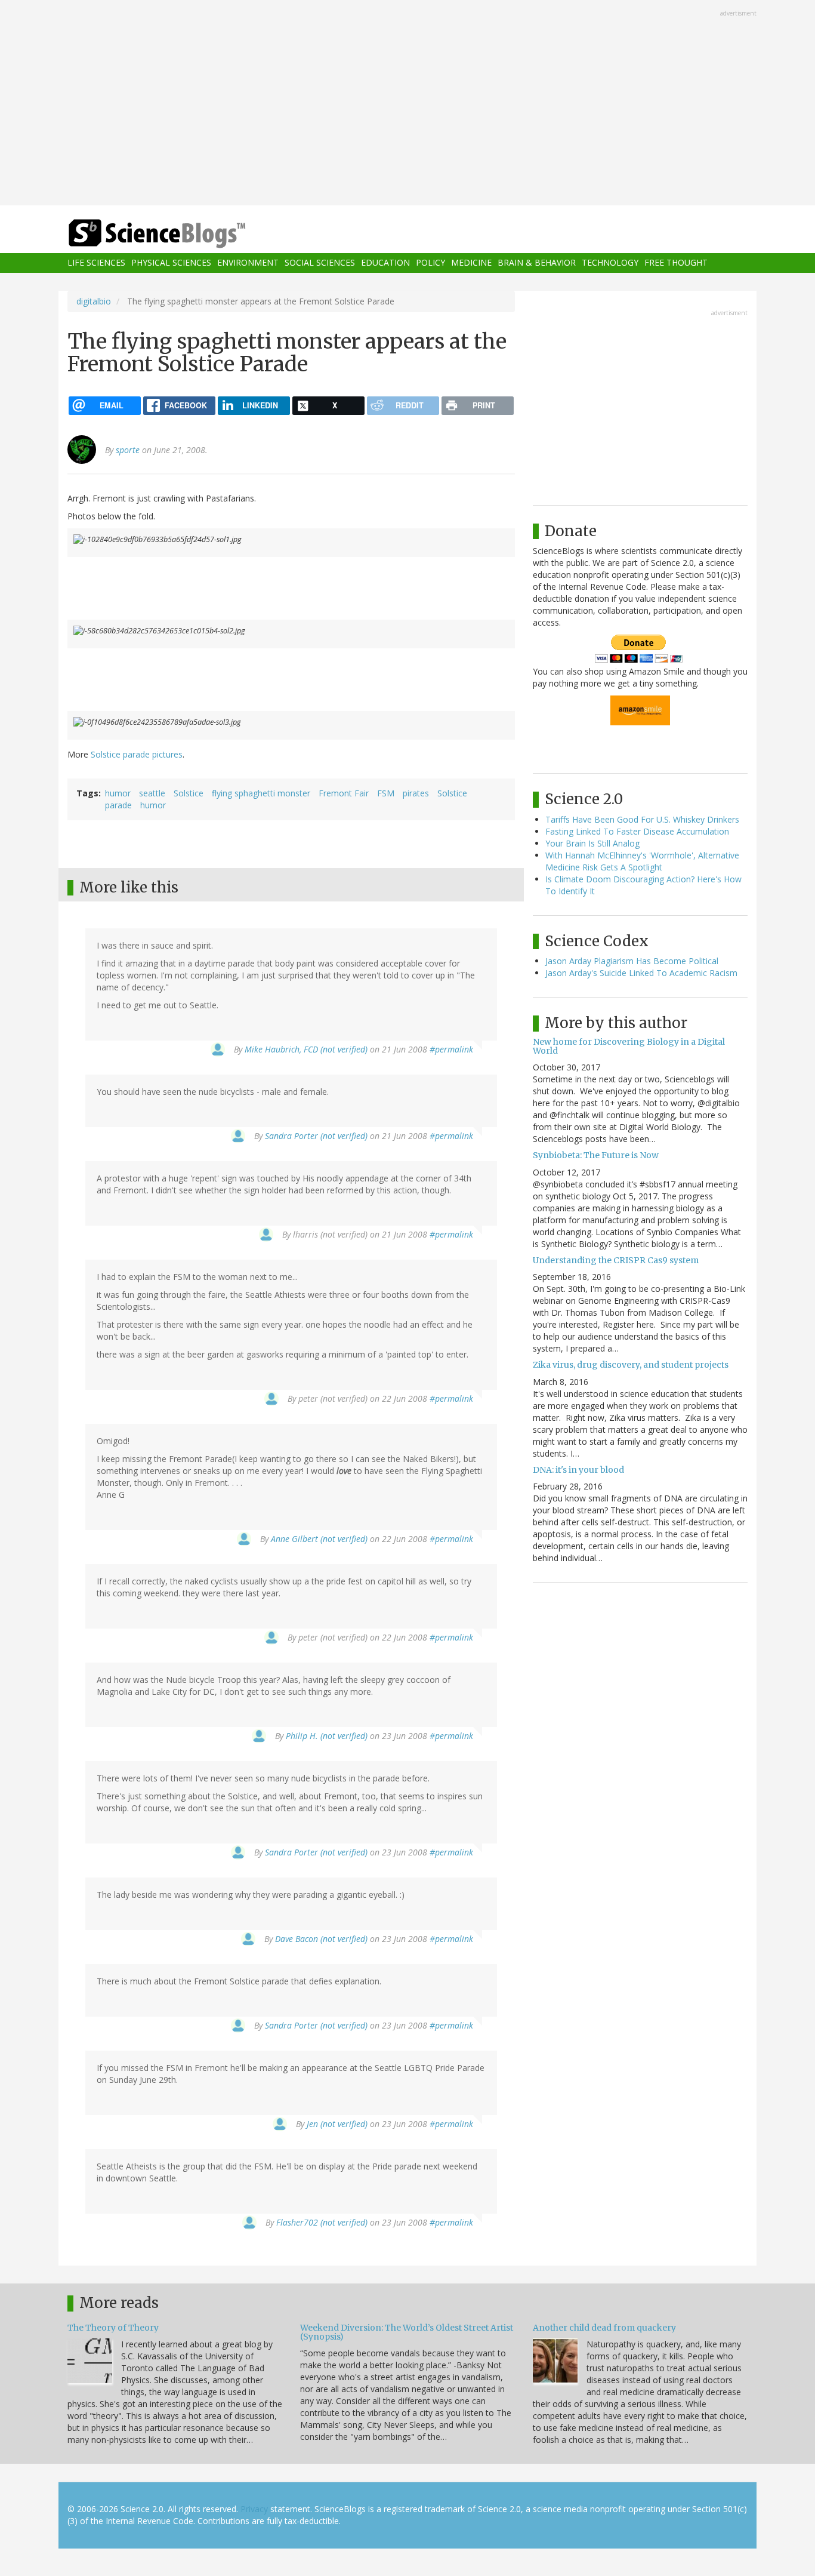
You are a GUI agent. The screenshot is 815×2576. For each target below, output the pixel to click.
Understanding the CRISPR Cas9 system (616, 1260)
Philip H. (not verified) (327, 1736)
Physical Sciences (171, 263)
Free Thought (676, 263)
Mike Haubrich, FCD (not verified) (306, 1049)
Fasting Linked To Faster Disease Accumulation (637, 831)
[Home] (181, 234)
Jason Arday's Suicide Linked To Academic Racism (641, 973)
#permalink (451, 1049)
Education (385, 263)
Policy (430, 263)
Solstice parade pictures (137, 754)
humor (118, 793)
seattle (152, 793)
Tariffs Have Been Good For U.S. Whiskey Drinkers (642, 819)
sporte (128, 450)
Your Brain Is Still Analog (592, 843)
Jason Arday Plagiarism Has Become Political (632, 961)
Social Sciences (320, 263)
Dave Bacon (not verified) (321, 1939)
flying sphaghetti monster (261, 793)
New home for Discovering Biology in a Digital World (629, 1046)
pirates (416, 793)
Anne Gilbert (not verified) (319, 1539)
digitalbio (94, 301)
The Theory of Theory (113, 2328)
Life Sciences (96, 263)
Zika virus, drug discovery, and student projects (631, 1365)
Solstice (189, 793)
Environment (248, 263)
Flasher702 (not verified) (322, 2222)
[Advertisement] (407, 104)
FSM (386, 793)
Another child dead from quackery (604, 2328)
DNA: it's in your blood (578, 1470)
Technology (610, 263)
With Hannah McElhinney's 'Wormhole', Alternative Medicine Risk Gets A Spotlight (642, 861)
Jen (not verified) (337, 2124)
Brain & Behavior (537, 263)
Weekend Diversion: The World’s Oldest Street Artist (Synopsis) (407, 2332)
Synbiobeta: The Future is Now (596, 1155)
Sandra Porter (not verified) (316, 1136)
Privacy (254, 2509)
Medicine (471, 263)
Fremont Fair (344, 793)
